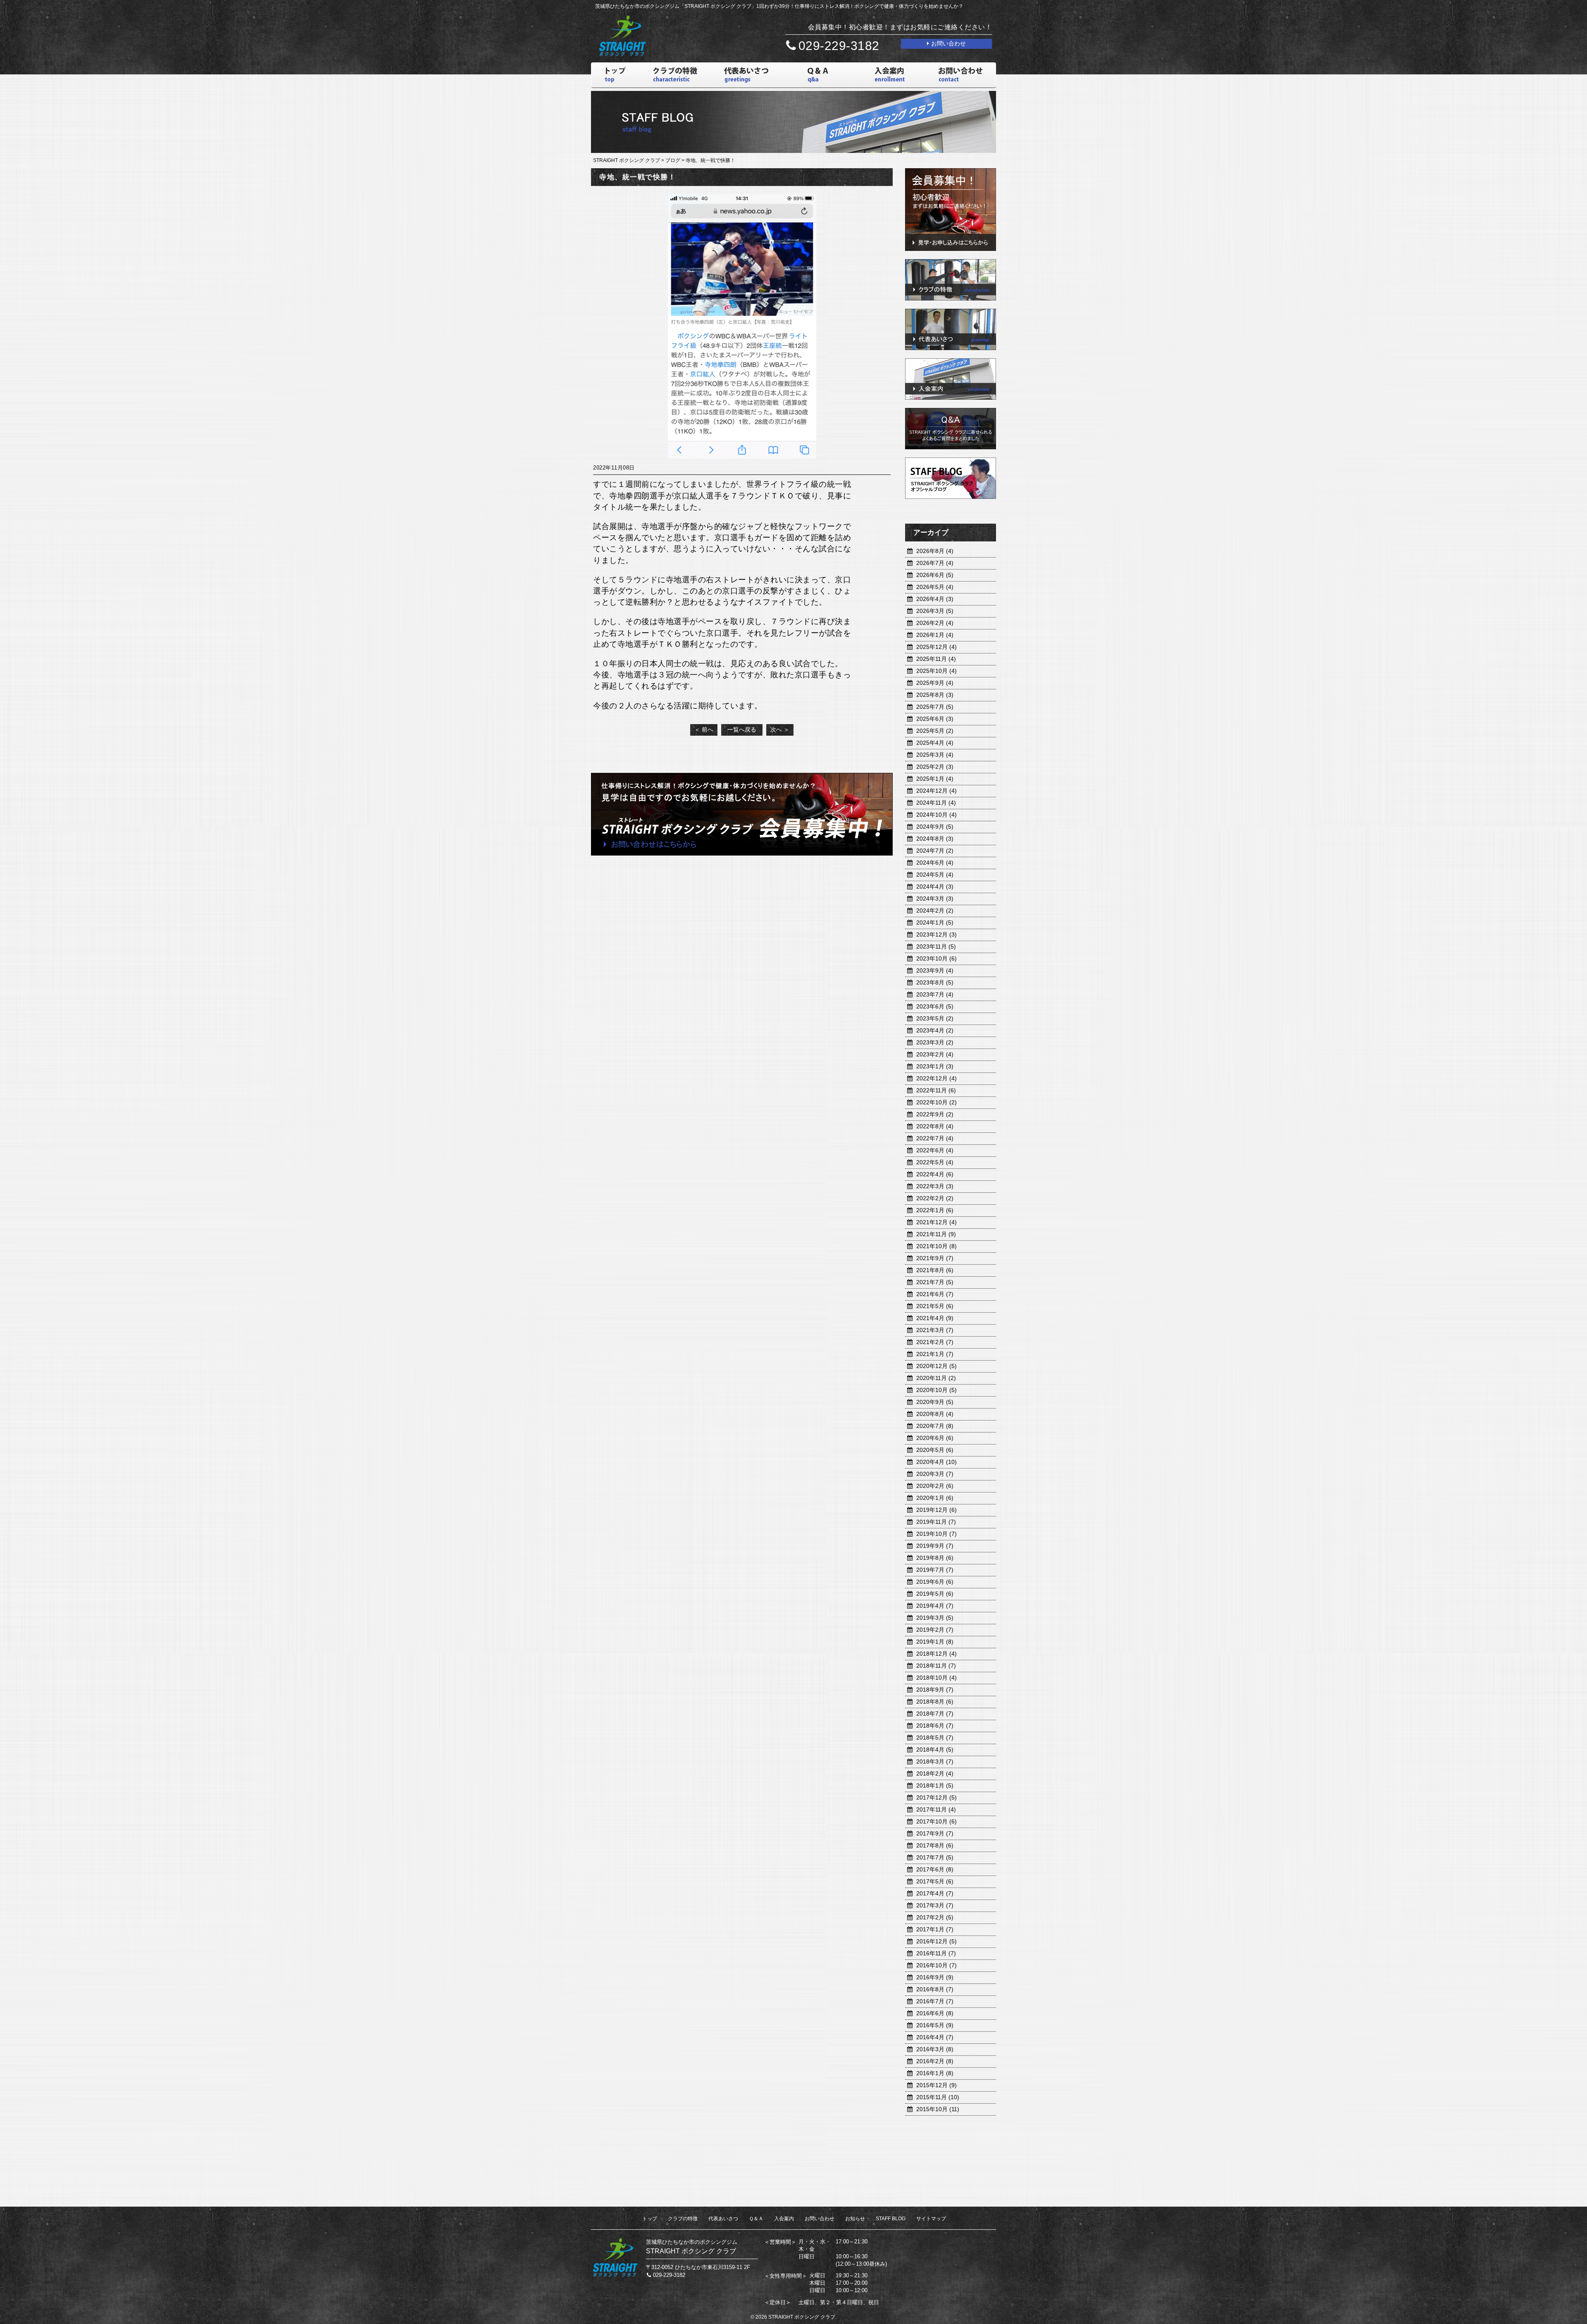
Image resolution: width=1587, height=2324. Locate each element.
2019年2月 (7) (935, 1630)
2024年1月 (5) (935, 922)
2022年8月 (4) (935, 1126)
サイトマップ (931, 2219)
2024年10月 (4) (936, 815)
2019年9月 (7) (935, 1546)
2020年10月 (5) (936, 1390)
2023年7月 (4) (935, 994)
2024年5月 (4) (935, 875)
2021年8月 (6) (935, 1270)
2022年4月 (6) (935, 1174)
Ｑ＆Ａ (756, 2219)
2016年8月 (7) (935, 1989)
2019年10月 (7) (936, 1534)
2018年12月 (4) (936, 1654)
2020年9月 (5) (935, 1402)
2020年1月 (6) (935, 1498)
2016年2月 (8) (935, 2061)
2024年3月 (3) (935, 899)
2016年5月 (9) (935, 2025)
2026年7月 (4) (935, 563)
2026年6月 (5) (935, 575)
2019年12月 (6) (936, 1510)
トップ (650, 2219)
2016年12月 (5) (936, 1941)
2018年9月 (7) (935, 1690)
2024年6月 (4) (935, 863)
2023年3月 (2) (935, 1042)
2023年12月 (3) (936, 934)
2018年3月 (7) (935, 1761)
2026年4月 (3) (935, 599)
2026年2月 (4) (935, 623)
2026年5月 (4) (935, 587)
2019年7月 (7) (935, 1570)
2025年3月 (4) (935, 755)
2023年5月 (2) (935, 1018)
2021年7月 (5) (935, 1282)
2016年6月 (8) (935, 2013)
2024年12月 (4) (936, 791)
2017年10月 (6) (936, 1821)
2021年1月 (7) (935, 1354)
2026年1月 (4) (935, 635)
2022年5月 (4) (935, 1162)
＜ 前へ (704, 729)
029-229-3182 (839, 46)
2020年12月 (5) (936, 1366)
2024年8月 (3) (935, 839)
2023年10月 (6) (936, 958)
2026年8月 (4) (935, 551)
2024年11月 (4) (936, 803)
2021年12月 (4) (936, 1222)
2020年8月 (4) (935, 1414)
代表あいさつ (723, 2219)
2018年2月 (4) (935, 1773)
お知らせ (855, 2219)
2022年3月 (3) (935, 1186)
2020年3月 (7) (935, 1474)
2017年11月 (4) (936, 1809)
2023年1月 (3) (935, 1066)
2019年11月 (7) (936, 1522)
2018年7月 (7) (935, 1714)
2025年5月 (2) (935, 731)
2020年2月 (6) (935, 1486)
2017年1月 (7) (935, 1929)
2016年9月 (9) (935, 1977)
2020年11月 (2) (936, 1378)
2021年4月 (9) (935, 1318)
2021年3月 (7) (935, 1330)
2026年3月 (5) (935, 611)
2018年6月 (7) (935, 1726)
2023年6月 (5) (935, 1006)
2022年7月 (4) (935, 1138)
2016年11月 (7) (936, 1953)
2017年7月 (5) (935, 1857)
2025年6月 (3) (935, 719)
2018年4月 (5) (935, 1750)
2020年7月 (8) (935, 1426)
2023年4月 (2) (935, 1030)
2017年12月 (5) (936, 1797)
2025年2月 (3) (935, 767)
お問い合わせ (820, 2219)
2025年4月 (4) (935, 743)
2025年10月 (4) (936, 671)
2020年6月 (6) (935, 1438)
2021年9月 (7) (935, 1258)
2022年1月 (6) (935, 1210)
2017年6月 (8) (935, 1869)
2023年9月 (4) (935, 970)
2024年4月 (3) (935, 887)
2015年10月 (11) (938, 2109)
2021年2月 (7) (935, 1342)
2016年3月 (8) (935, 2049)
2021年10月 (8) (936, 1246)
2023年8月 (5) (935, 982)
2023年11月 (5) (936, 946)
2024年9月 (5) (935, 827)
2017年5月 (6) (935, 1881)
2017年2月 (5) (935, 1917)
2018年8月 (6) (935, 1702)
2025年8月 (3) (935, 695)
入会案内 (784, 2219)
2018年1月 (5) (935, 1785)
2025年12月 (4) (936, 647)
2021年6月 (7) (935, 1294)
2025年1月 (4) (935, 779)
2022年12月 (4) (936, 1078)
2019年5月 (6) (935, 1594)
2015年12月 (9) (936, 2085)
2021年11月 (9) (936, 1234)
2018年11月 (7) (936, 1666)
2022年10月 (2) (936, 1102)
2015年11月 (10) (938, 2097)
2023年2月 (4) (935, 1054)
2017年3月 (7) (935, 1905)
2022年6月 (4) (935, 1150)
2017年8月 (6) (935, 1845)
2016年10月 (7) (936, 1965)
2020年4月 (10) (936, 1462)
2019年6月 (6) (935, 1582)
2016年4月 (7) (935, 2037)
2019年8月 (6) (935, 1558)
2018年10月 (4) (936, 1678)
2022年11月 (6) (936, 1090)
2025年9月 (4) (935, 683)
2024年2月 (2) (935, 911)
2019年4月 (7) (935, 1606)
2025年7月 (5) (935, 707)
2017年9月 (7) (935, 1833)
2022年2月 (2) (935, 1198)
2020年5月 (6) (935, 1450)
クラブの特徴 (683, 2219)
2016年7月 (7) (935, 2001)
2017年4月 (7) (935, 1893)
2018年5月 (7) (935, 1738)
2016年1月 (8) (935, 2073)
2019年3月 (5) (935, 1618)
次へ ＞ (780, 729)
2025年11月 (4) (936, 659)
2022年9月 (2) (935, 1114)
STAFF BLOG (891, 2219)
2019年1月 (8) (935, 1642)
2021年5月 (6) (935, 1306)
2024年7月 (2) (935, 851)
